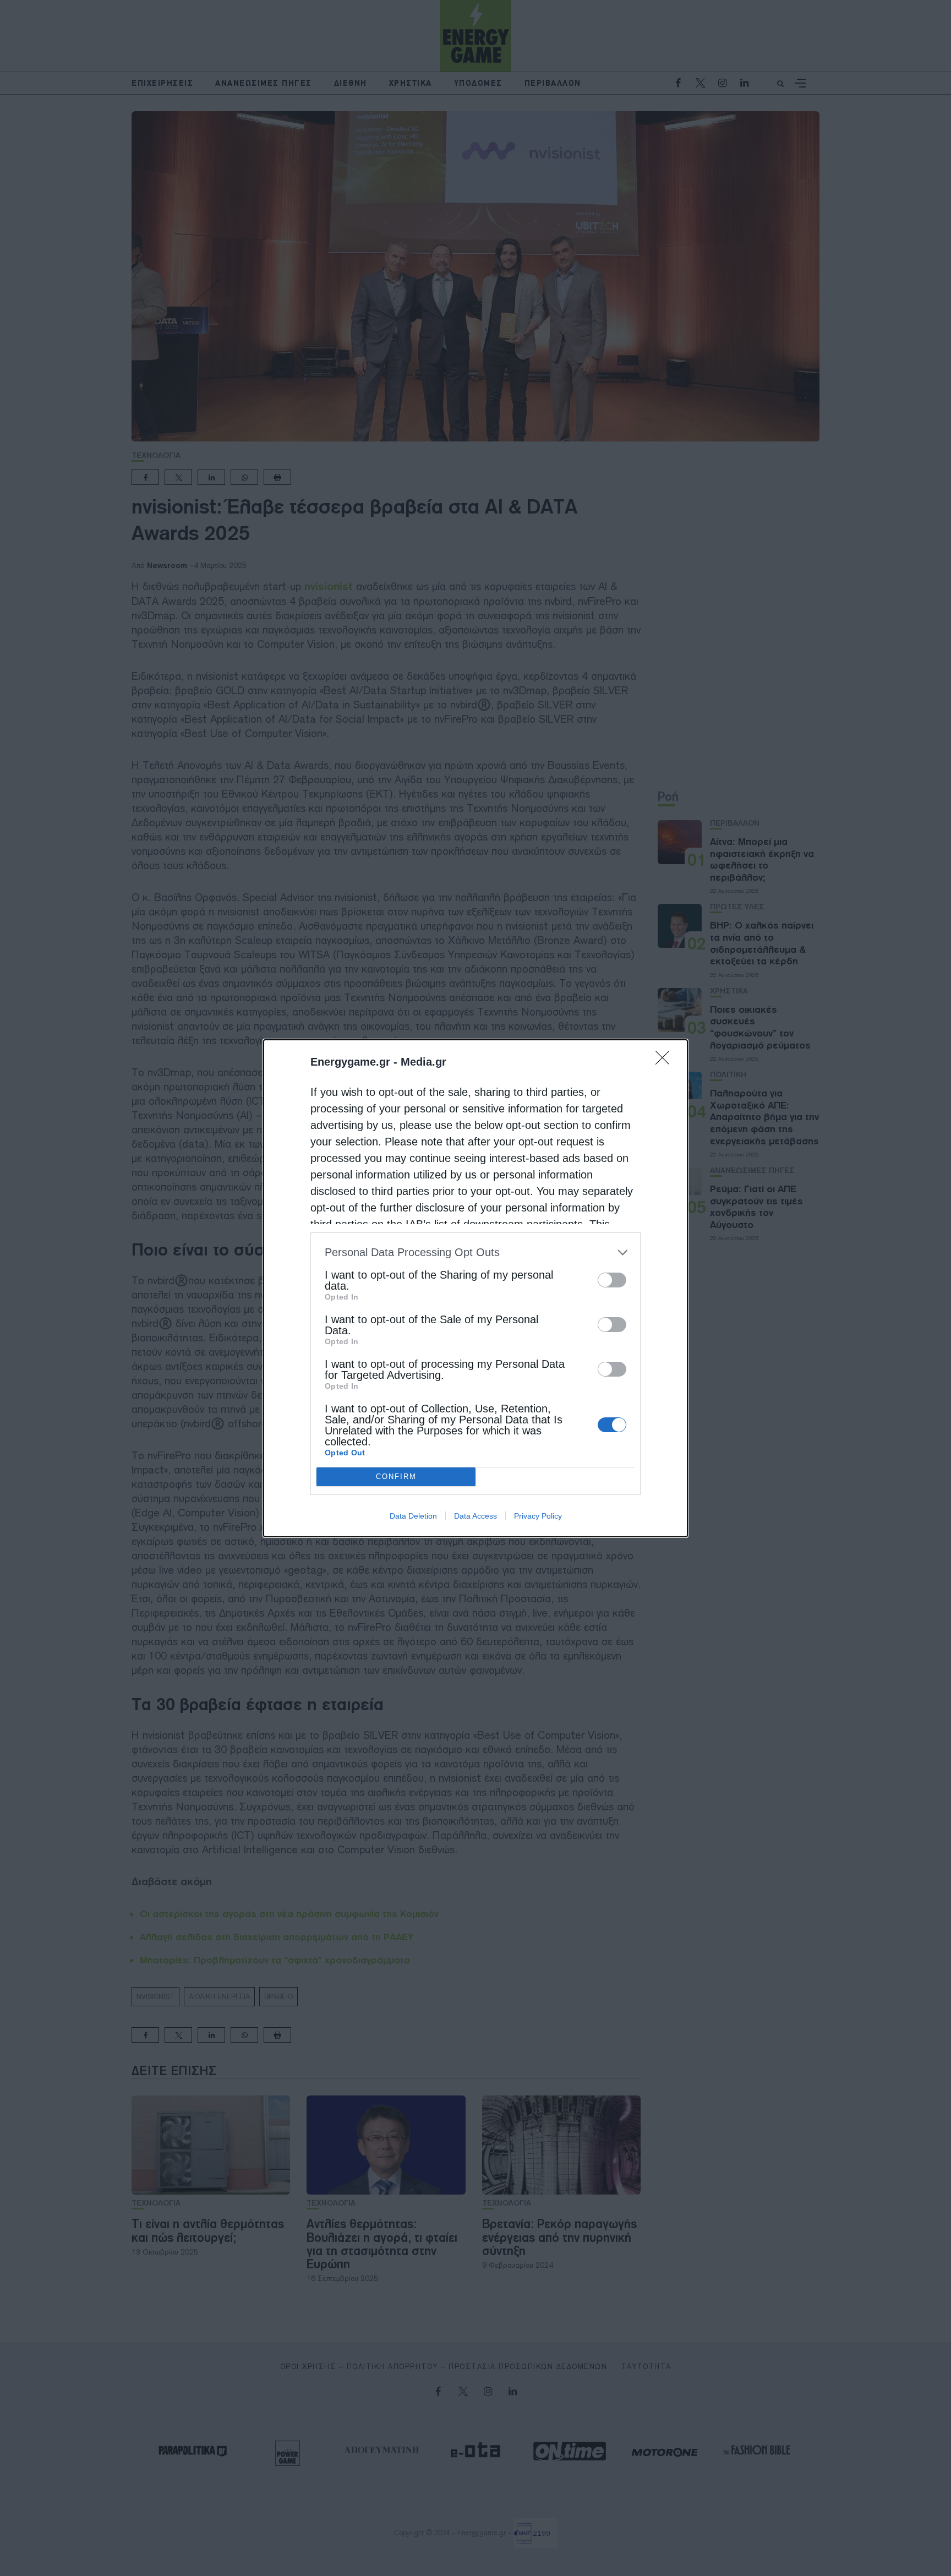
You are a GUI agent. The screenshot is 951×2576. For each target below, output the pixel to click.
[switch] (612, 1280)
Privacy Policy (538, 1516)
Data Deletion (413, 1516)
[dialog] (475, 1288)
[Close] (666, 1061)
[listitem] (475, 1252)
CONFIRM (396, 1477)
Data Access (475, 1516)
